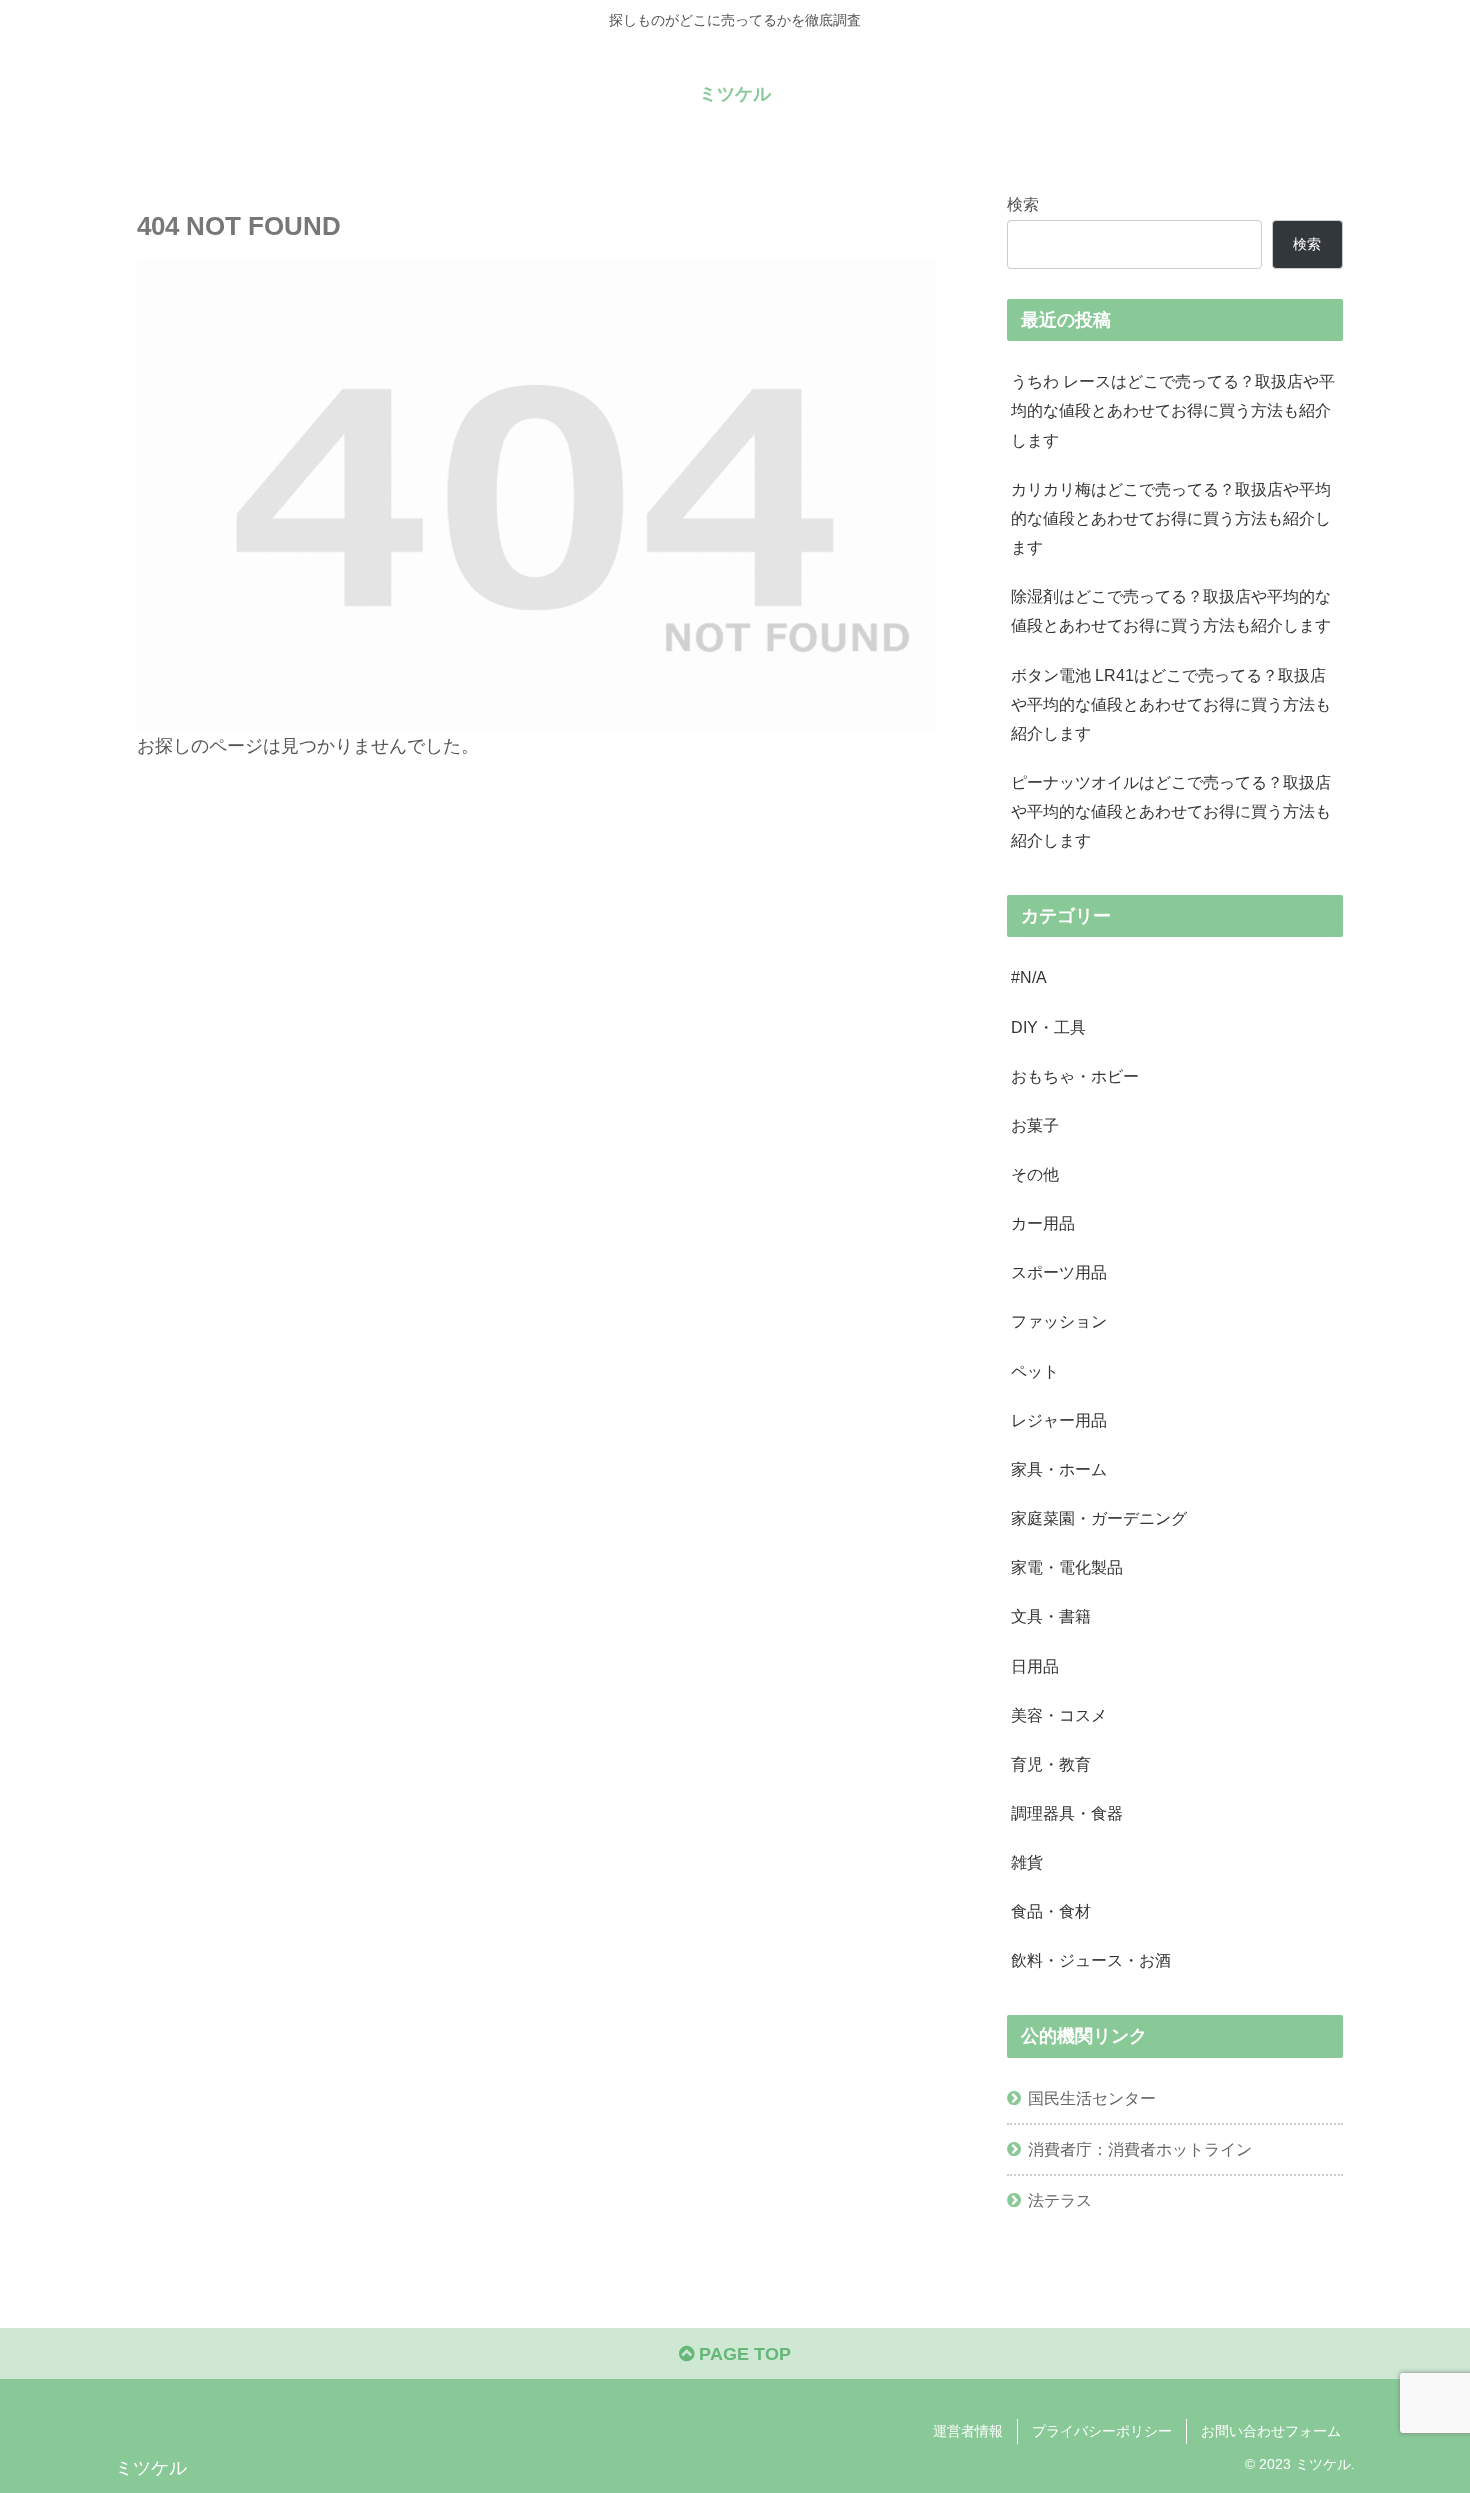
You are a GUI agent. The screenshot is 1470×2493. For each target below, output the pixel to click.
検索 (1023, 204)
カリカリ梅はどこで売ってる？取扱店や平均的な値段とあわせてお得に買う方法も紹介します (1171, 518)
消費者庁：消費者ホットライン (1140, 2149)
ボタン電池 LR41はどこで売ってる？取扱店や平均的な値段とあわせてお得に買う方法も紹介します (1171, 704)
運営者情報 (968, 2431)
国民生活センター (1092, 2098)
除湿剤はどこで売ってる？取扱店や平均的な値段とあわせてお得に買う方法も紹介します (1171, 610)
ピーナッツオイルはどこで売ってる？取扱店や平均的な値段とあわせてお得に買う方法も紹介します (1171, 811)
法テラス (1060, 2200)
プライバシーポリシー (1102, 2431)
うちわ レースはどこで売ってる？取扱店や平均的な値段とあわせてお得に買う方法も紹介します (1173, 410)
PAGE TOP (742, 2354)
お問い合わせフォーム (1271, 2431)
